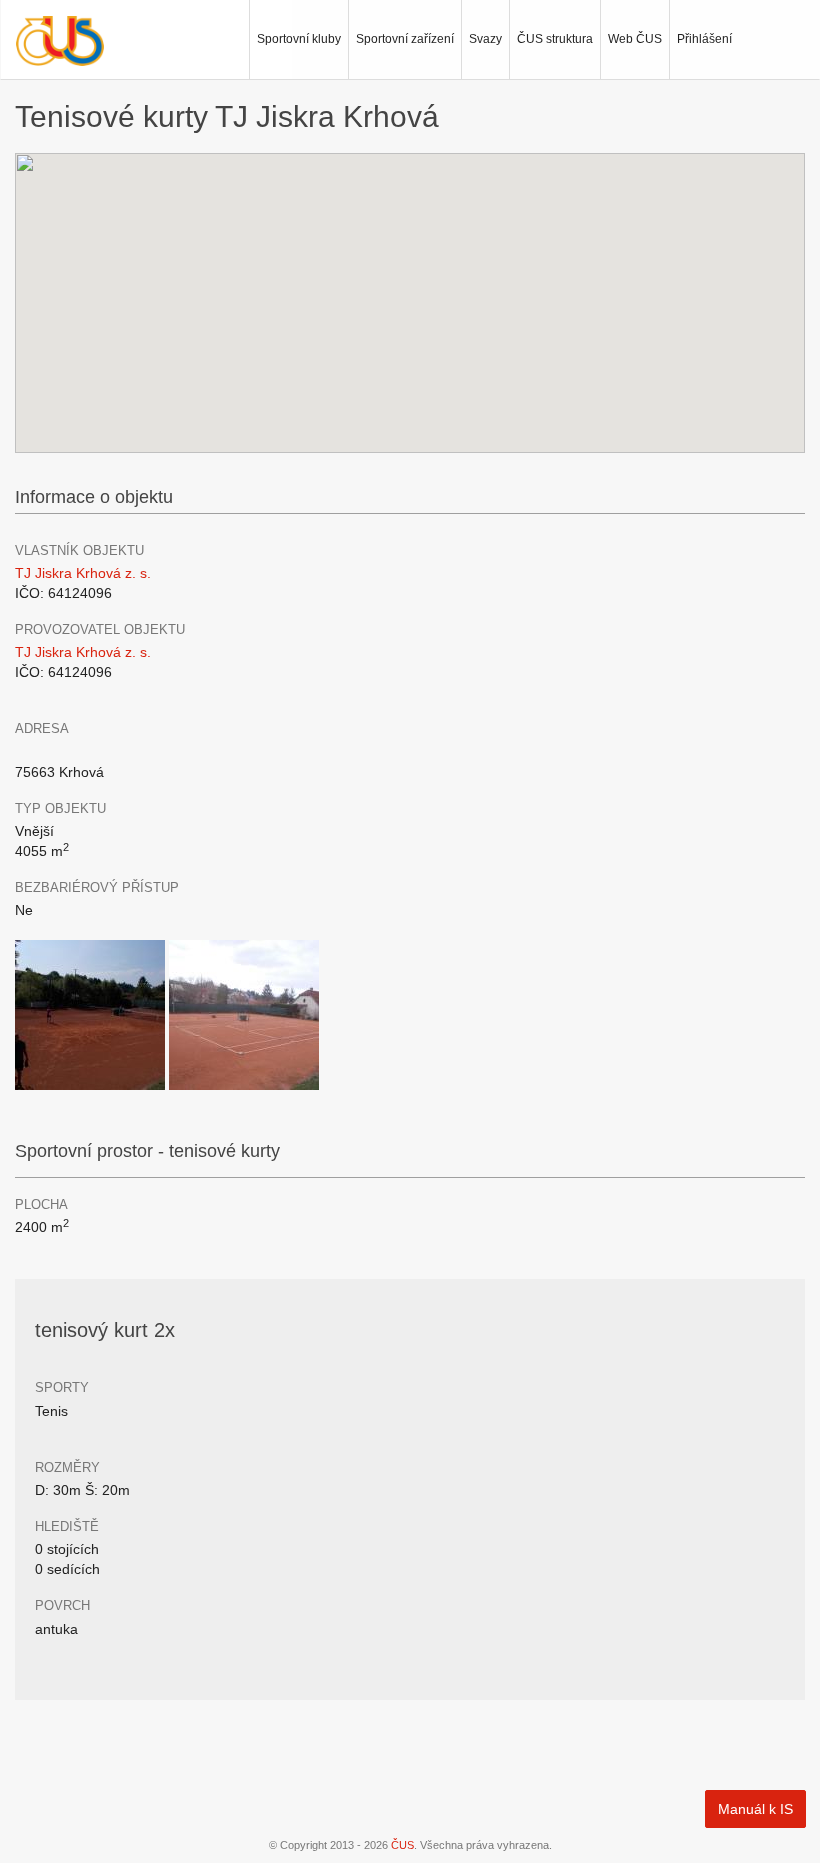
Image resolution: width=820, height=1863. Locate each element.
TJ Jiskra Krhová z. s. (83, 573)
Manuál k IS (755, 1809)
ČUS (402, 1845)
